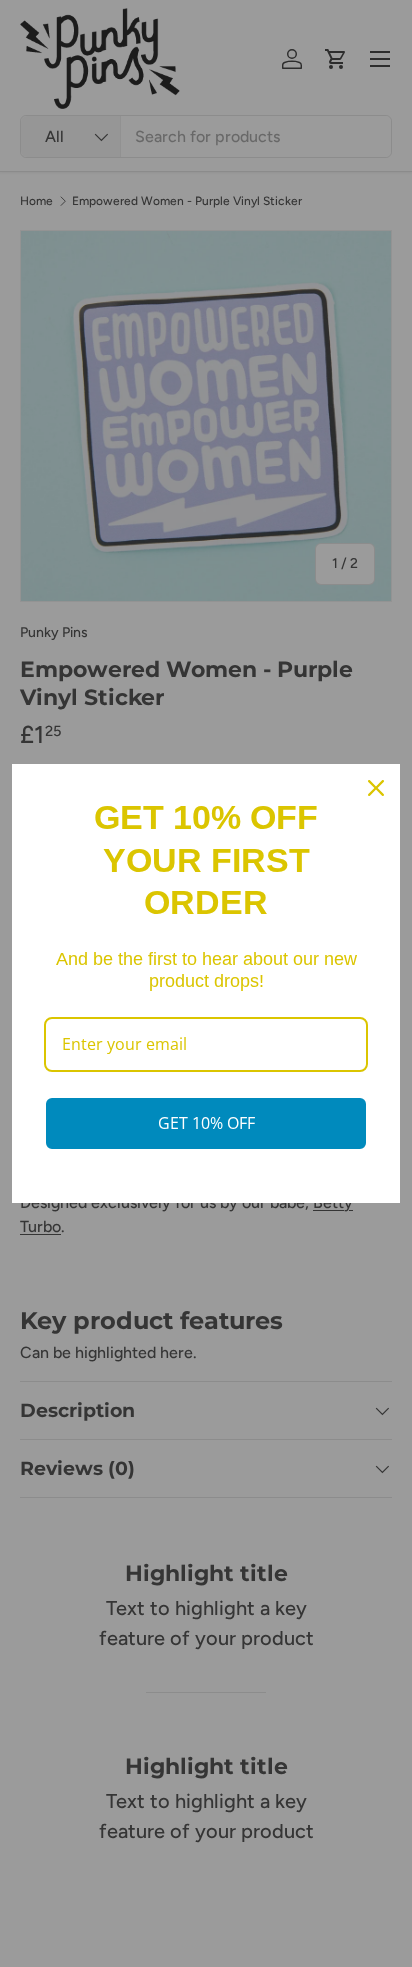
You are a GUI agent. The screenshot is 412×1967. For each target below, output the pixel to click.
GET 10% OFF (206, 1123)
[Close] (376, 788)
